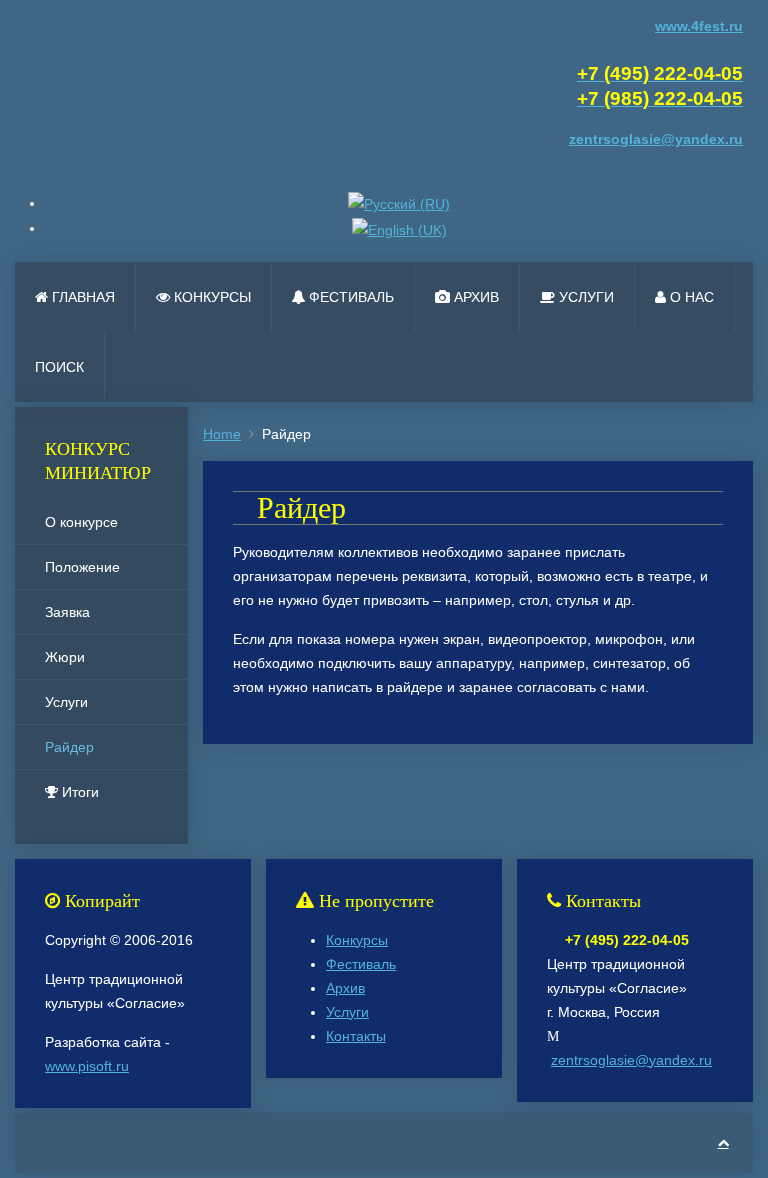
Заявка (67, 612)
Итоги (78, 792)
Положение (82, 567)
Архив (474, 297)
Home (222, 434)
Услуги (584, 297)
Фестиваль (349, 297)
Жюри (65, 657)
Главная (81, 297)
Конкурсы (210, 297)
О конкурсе (81, 522)
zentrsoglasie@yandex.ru (631, 1060)
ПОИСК (59, 367)
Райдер (69, 747)
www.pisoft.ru (87, 1066)
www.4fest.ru (699, 26)
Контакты (356, 1036)
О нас (690, 297)
